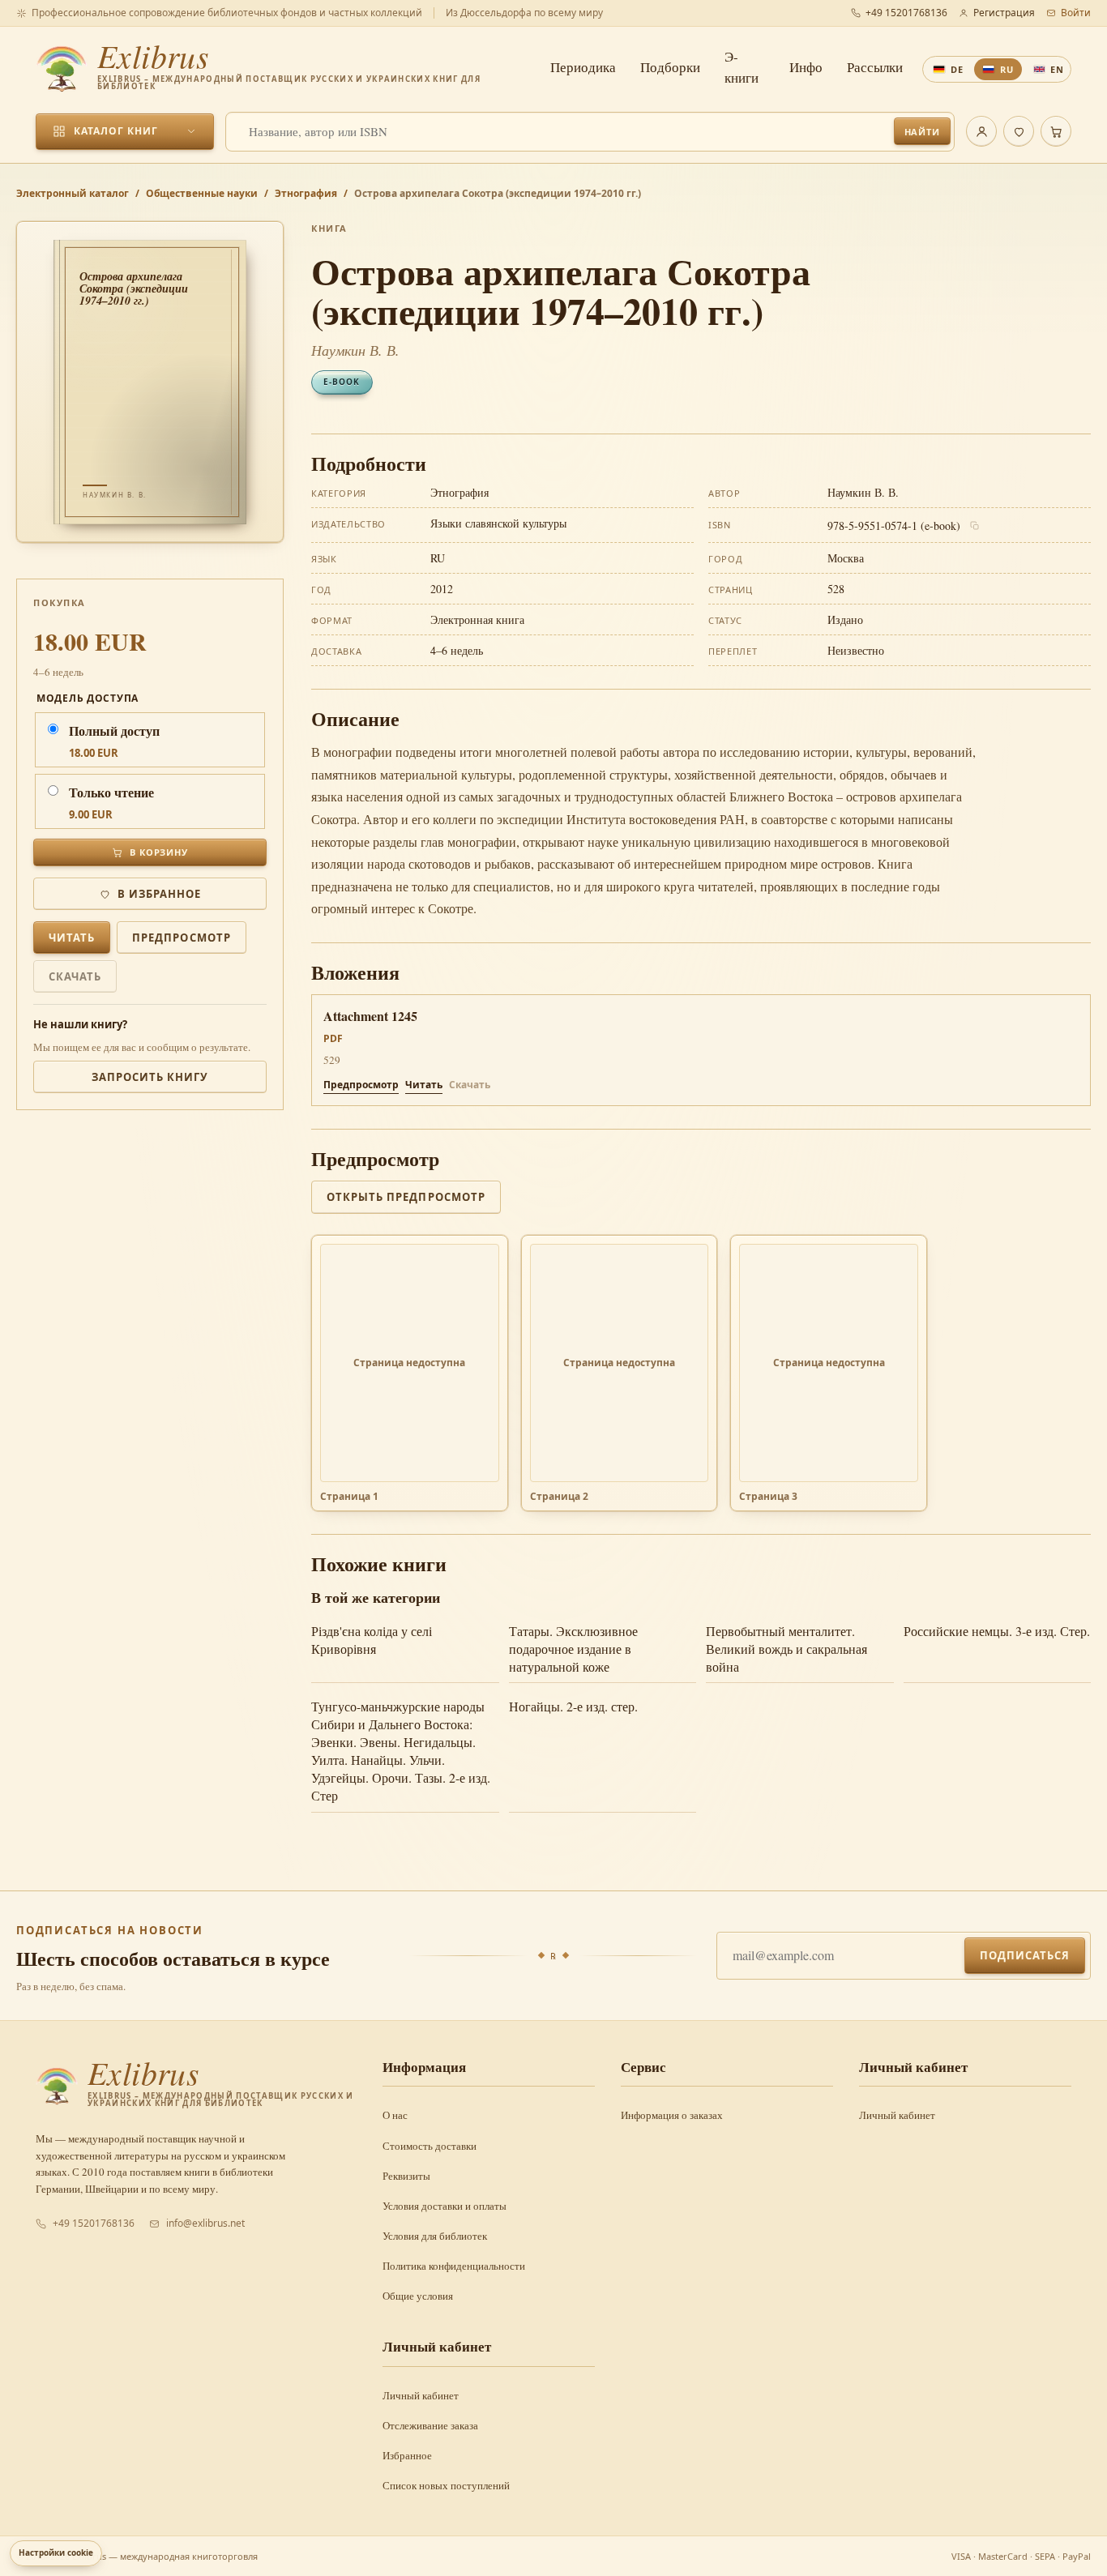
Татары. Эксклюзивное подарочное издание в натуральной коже (573, 1649)
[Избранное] (1019, 131)
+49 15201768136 (906, 13)
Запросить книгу (150, 1077)
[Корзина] (1056, 131)
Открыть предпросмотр (406, 1197)
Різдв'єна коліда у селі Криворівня (372, 1640)
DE (957, 69)
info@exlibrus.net (205, 2223)
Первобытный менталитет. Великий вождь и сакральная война (786, 1649)
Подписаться (1025, 1955)
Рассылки (875, 67)
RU (1007, 69)
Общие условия (418, 2296)
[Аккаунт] (981, 131)
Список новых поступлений (446, 2485)
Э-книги (742, 67)
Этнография (306, 193)
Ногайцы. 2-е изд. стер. (573, 1706)
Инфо (806, 67)
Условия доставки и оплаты (445, 2206)
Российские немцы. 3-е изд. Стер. (997, 1631)
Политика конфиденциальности (454, 2266)
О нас (395, 2115)
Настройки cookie (56, 2553)
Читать (72, 938)
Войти (1076, 13)
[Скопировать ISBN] (975, 526)
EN (1057, 69)
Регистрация (1004, 13)
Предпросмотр (181, 938)
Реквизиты (406, 2176)
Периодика (583, 67)
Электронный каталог (73, 193)
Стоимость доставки (430, 2146)
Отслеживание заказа (430, 2425)
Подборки (670, 67)
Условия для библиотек (435, 2236)
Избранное (407, 2455)
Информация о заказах (672, 2115)
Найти (922, 132)
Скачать (75, 976)
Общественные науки (202, 193)
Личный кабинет (897, 2115)
